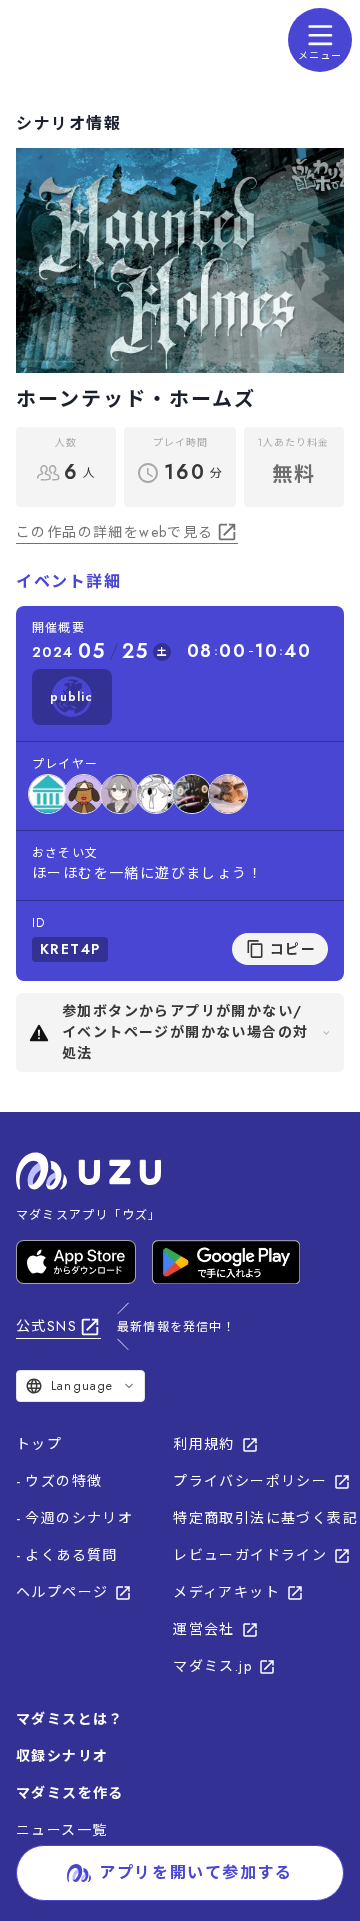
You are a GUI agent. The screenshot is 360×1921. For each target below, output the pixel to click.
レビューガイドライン (250, 1555)
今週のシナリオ (79, 1518)
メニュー (320, 55)
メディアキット (226, 1592)
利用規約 (204, 1444)
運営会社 (204, 1629)
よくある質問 (71, 1555)
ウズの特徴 (63, 1481)
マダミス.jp (212, 1666)
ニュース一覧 (61, 1830)
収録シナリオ (62, 1756)
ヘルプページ (62, 1592)
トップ (39, 1444)
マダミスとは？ (70, 1719)
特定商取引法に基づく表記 (265, 1518)
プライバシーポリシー (250, 1481)
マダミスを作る (70, 1793)
